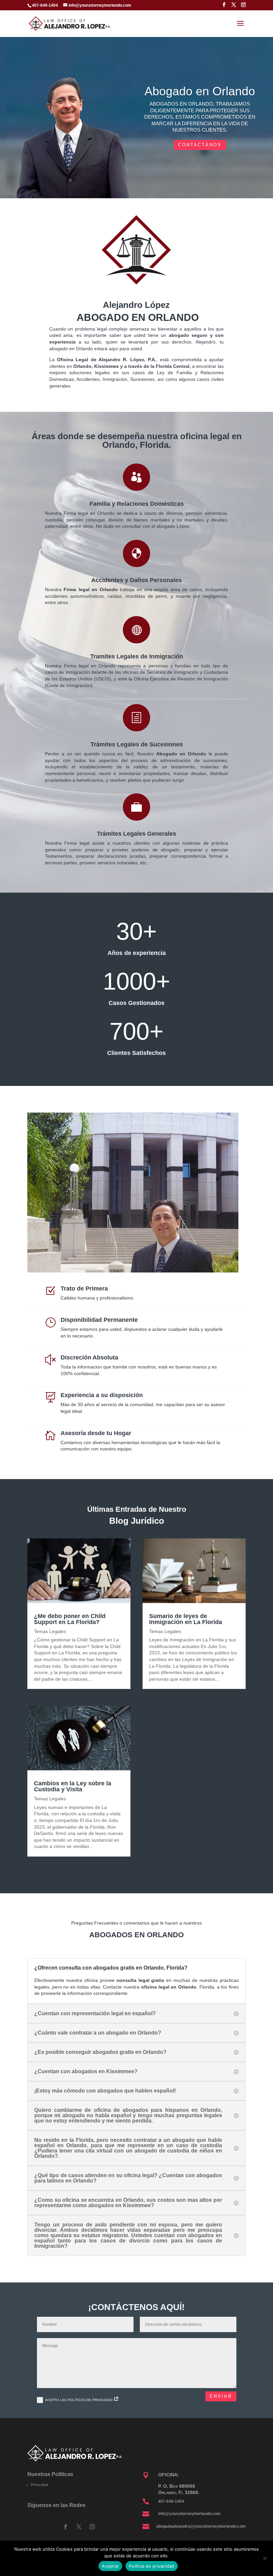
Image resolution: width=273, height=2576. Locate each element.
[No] (265, 2558)
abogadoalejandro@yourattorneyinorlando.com (201, 2526)
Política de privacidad (152, 2566)
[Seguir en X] (79, 2527)
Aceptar (110, 2566)
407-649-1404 (171, 2501)
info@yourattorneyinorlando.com (189, 2514)
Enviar (221, 2396)
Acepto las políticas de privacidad (79, 2400)
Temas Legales (50, 1631)
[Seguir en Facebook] (66, 2527)
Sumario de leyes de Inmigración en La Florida (186, 1619)
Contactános (200, 145)
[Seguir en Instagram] (92, 2527)
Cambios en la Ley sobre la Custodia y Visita (73, 1786)
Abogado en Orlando (200, 91)
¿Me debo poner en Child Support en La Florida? (70, 1619)
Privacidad (39, 2485)
